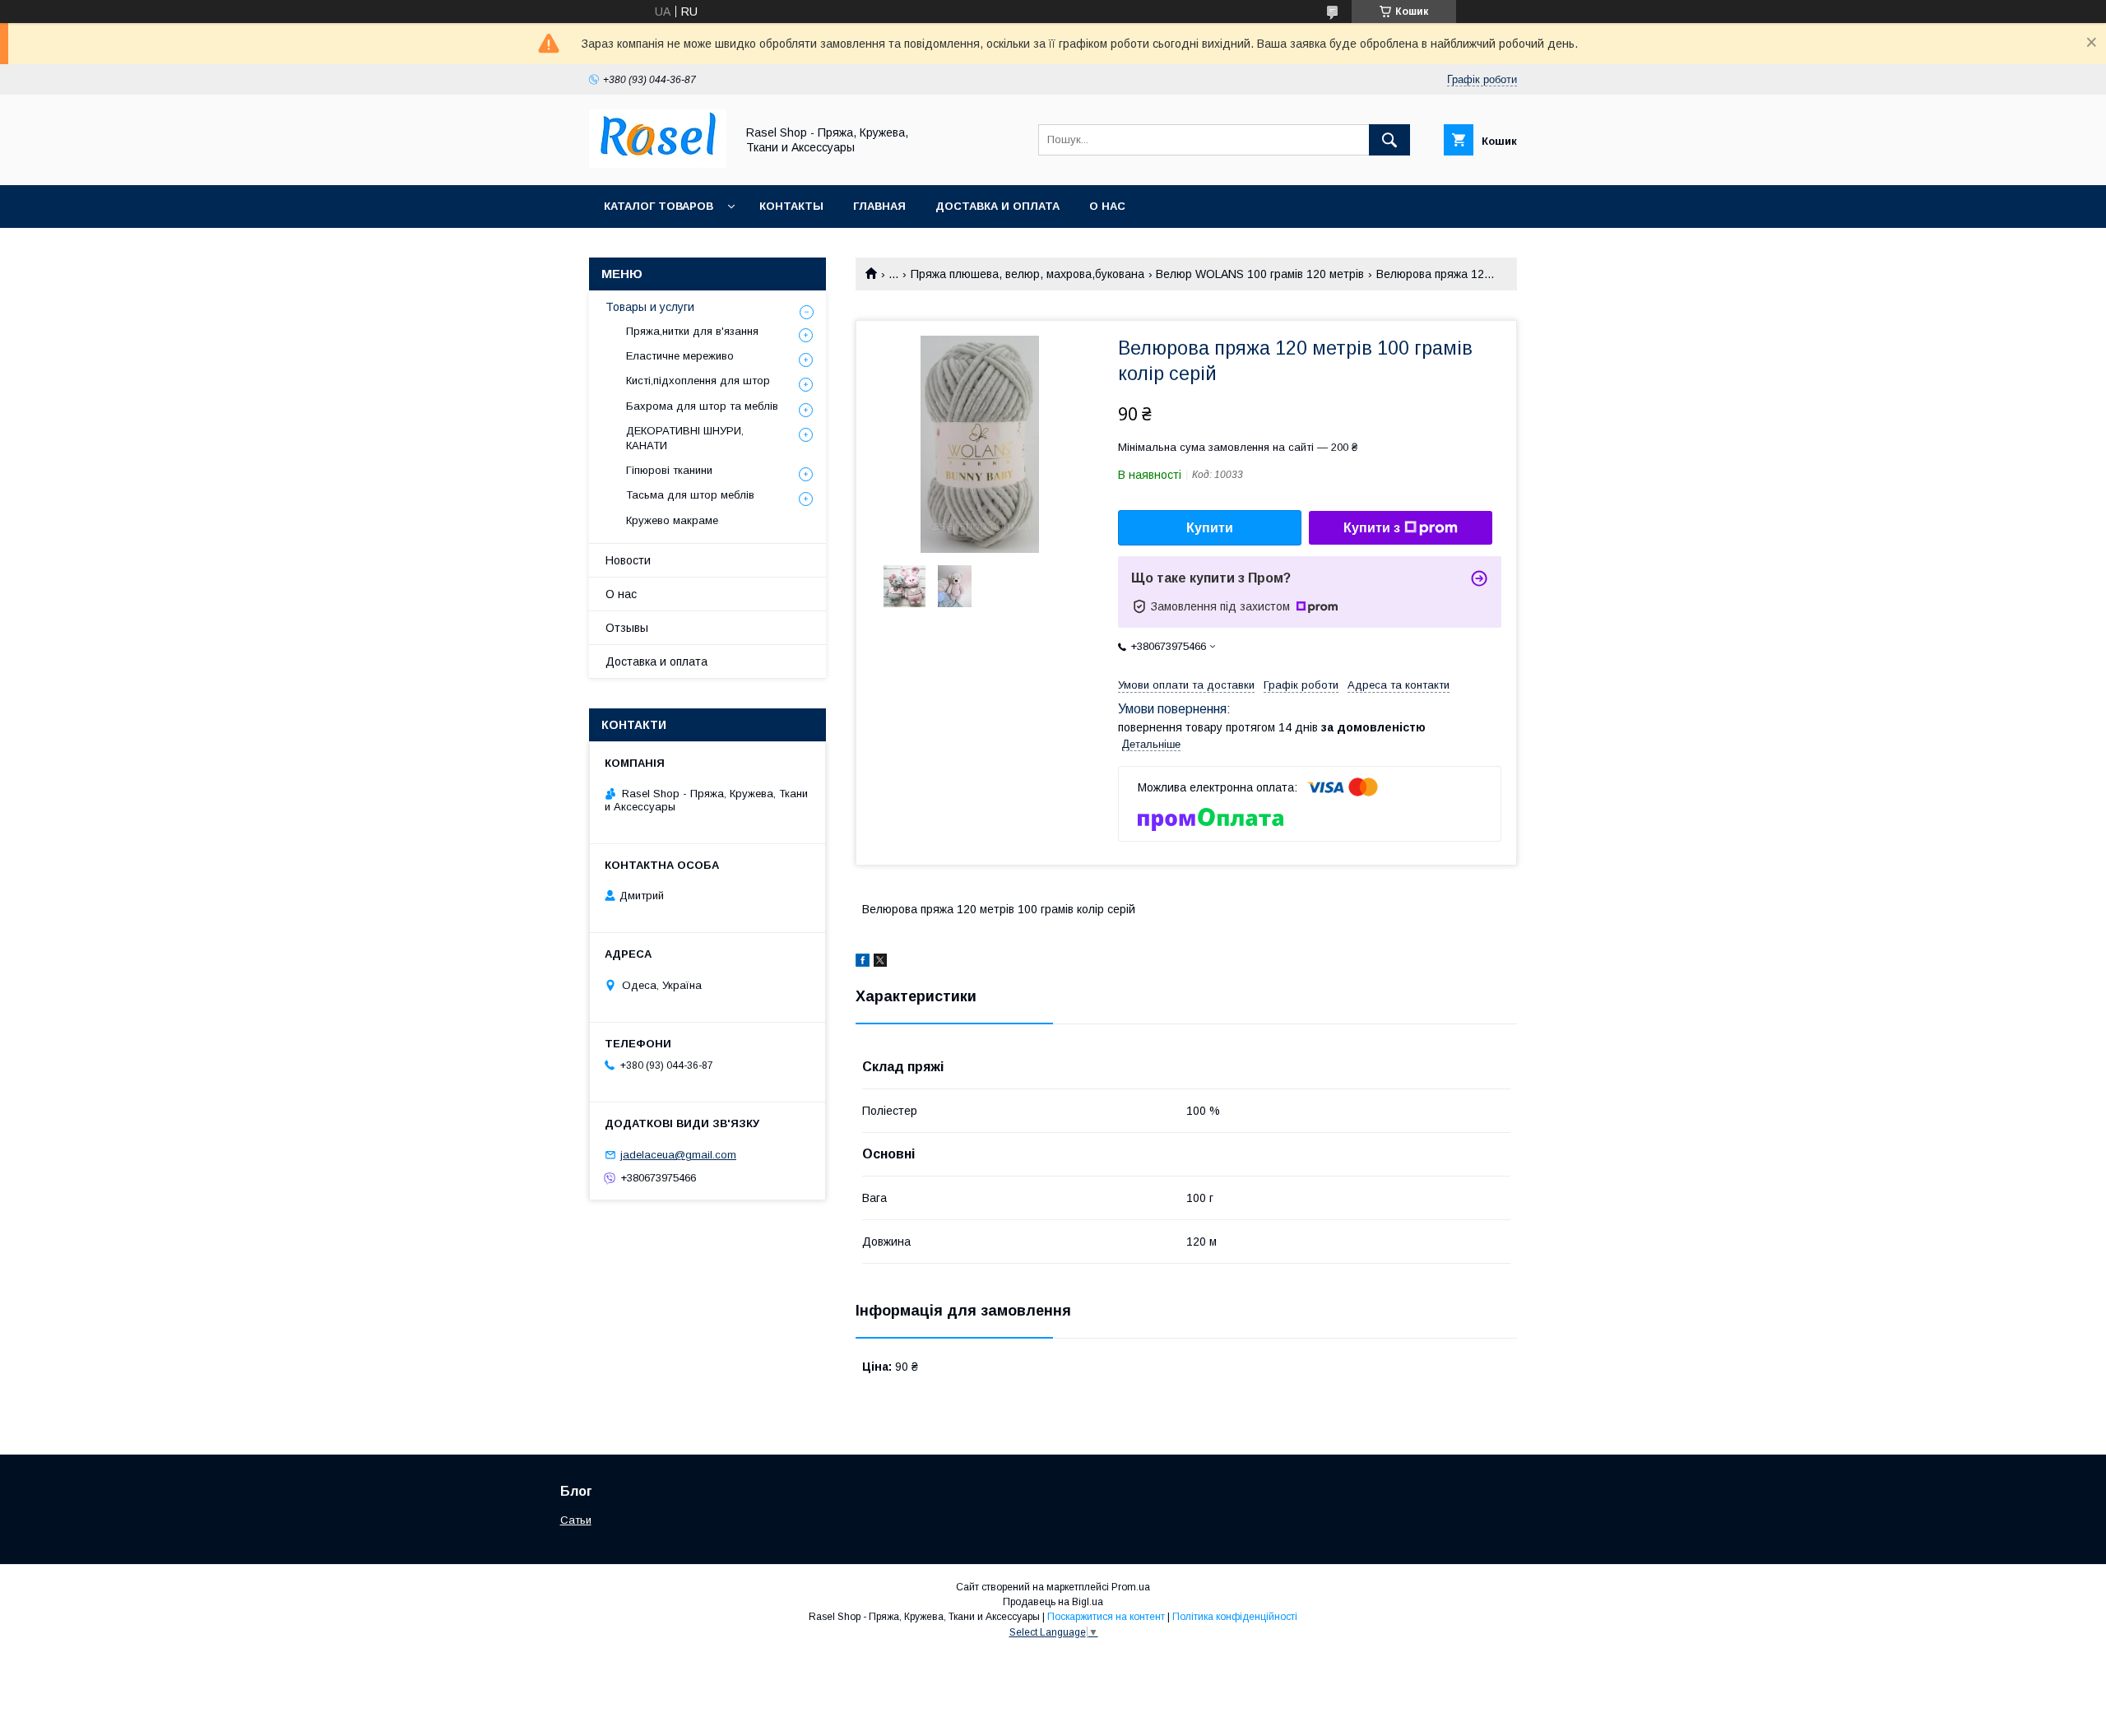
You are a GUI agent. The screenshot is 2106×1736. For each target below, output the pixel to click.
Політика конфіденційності (1235, 1617)
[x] (880, 963)
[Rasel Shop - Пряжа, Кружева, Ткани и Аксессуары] (658, 164)
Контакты (791, 206)
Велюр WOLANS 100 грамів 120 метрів (1260, 274)
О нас (1107, 206)
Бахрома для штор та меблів (702, 406)
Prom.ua (1131, 1587)
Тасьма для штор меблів (690, 495)
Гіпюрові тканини (669, 470)
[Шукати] (1389, 140)
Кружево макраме (672, 520)
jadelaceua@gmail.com (678, 1155)
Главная (879, 206)
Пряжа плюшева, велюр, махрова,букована (1027, 274)
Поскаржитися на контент (1106, 1617)
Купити (1210, 528)
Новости (628, 560)
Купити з (1372, 528)
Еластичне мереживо (680, 356)
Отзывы (627, 628)
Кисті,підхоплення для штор (698, 381)
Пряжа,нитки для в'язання (692, 331)
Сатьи (576, 1520)
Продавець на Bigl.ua (1053, 1602)
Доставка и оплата (997, 206)
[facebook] (863, 963)
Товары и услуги (650, 307)
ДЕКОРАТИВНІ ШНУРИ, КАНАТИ (685, 438)
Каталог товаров (659, 206)
